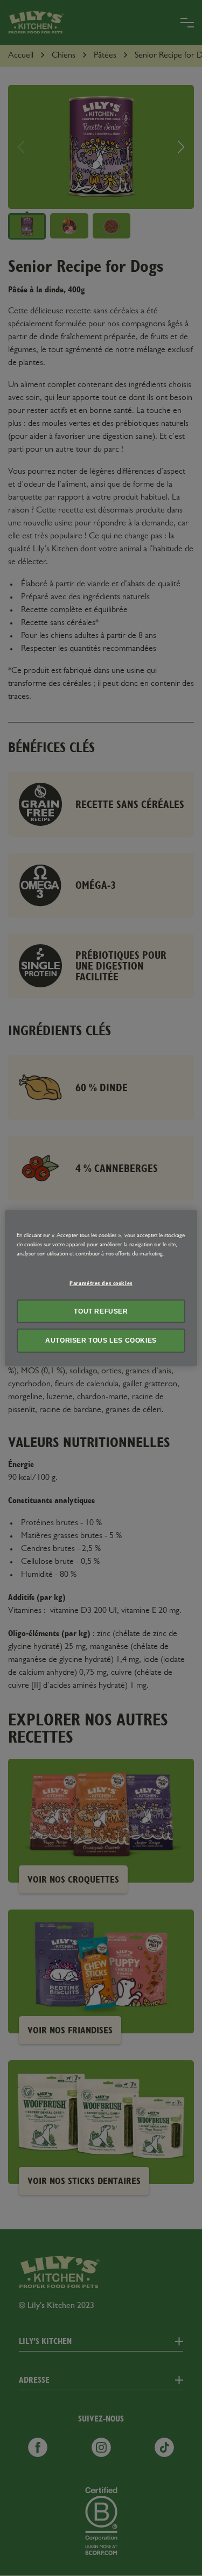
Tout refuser (101, 1311)
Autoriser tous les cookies (101, 1340)
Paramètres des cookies (101, 1283)
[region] (101, 1288)
